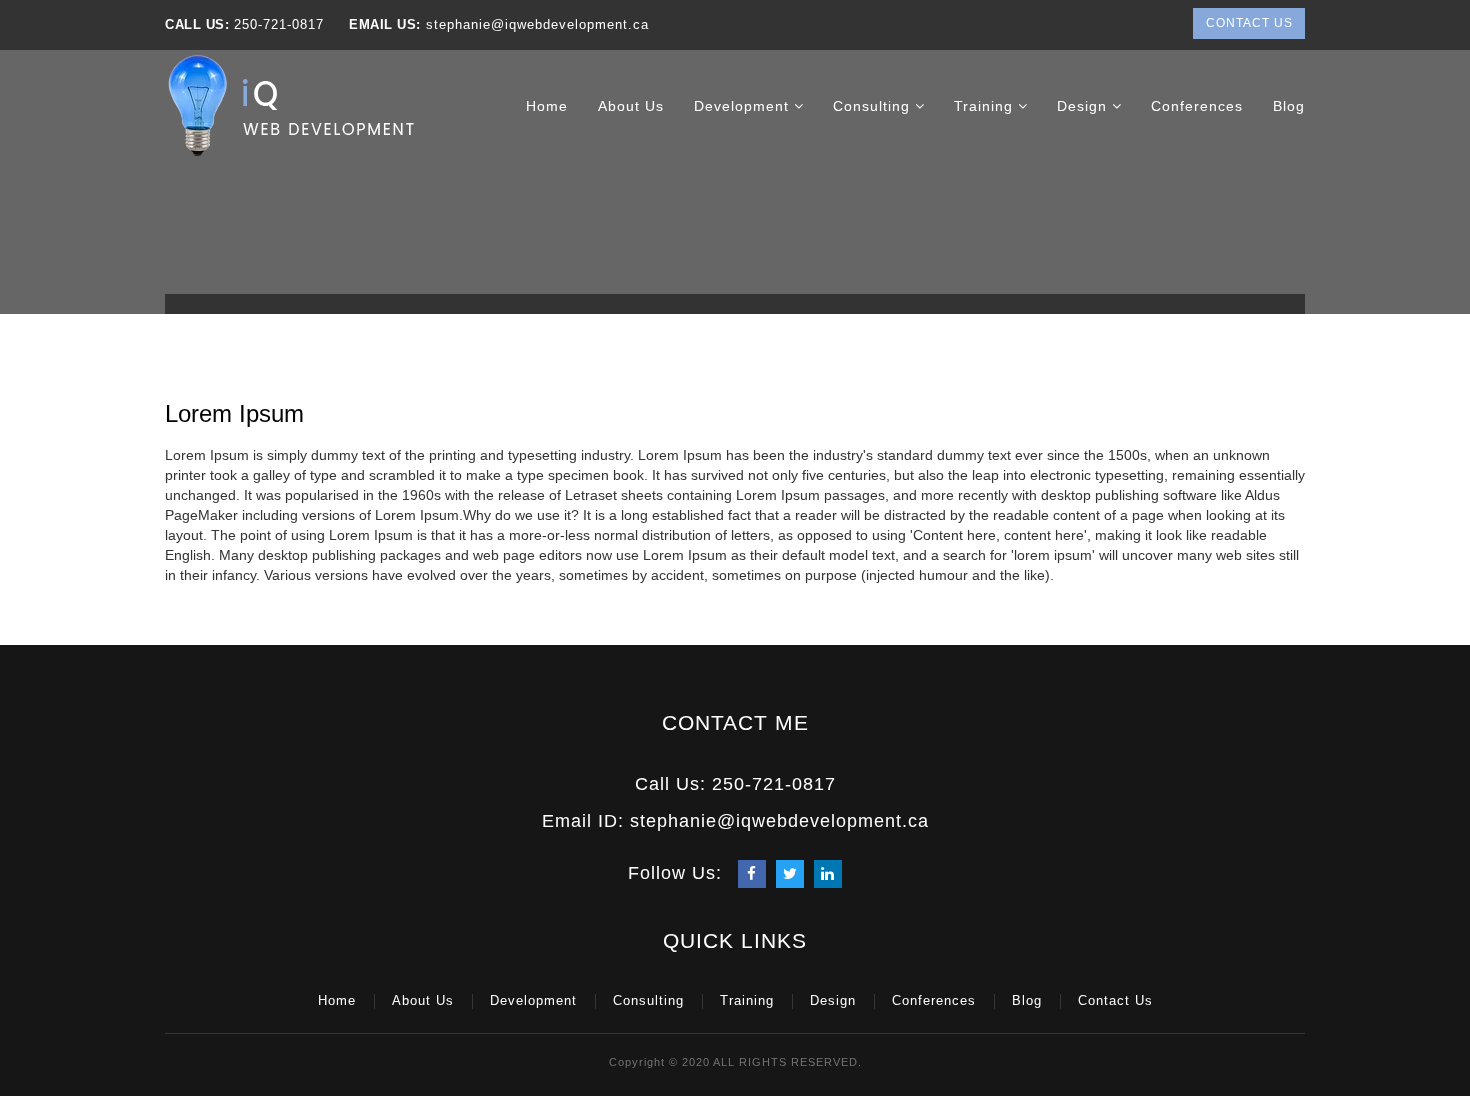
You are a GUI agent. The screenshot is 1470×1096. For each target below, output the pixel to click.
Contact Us (1249, 23)
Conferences (1197, 106)
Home (547, 106)
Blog (1289, 106)
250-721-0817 (279, 24)
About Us (631, 106)
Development (744, 106)
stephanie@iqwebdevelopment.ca (535, 24)
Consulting (874, 106)
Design (1084, 106)
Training (986, 106)
